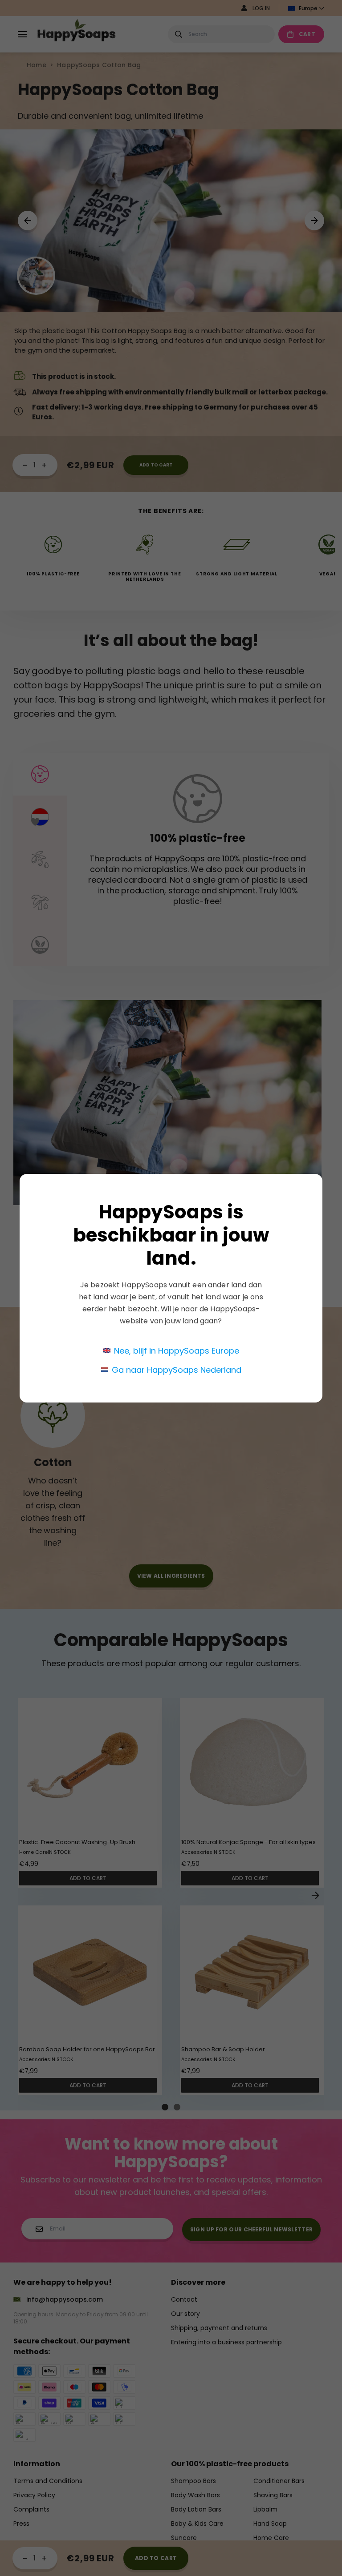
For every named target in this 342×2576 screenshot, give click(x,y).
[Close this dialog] (317, 1158)
